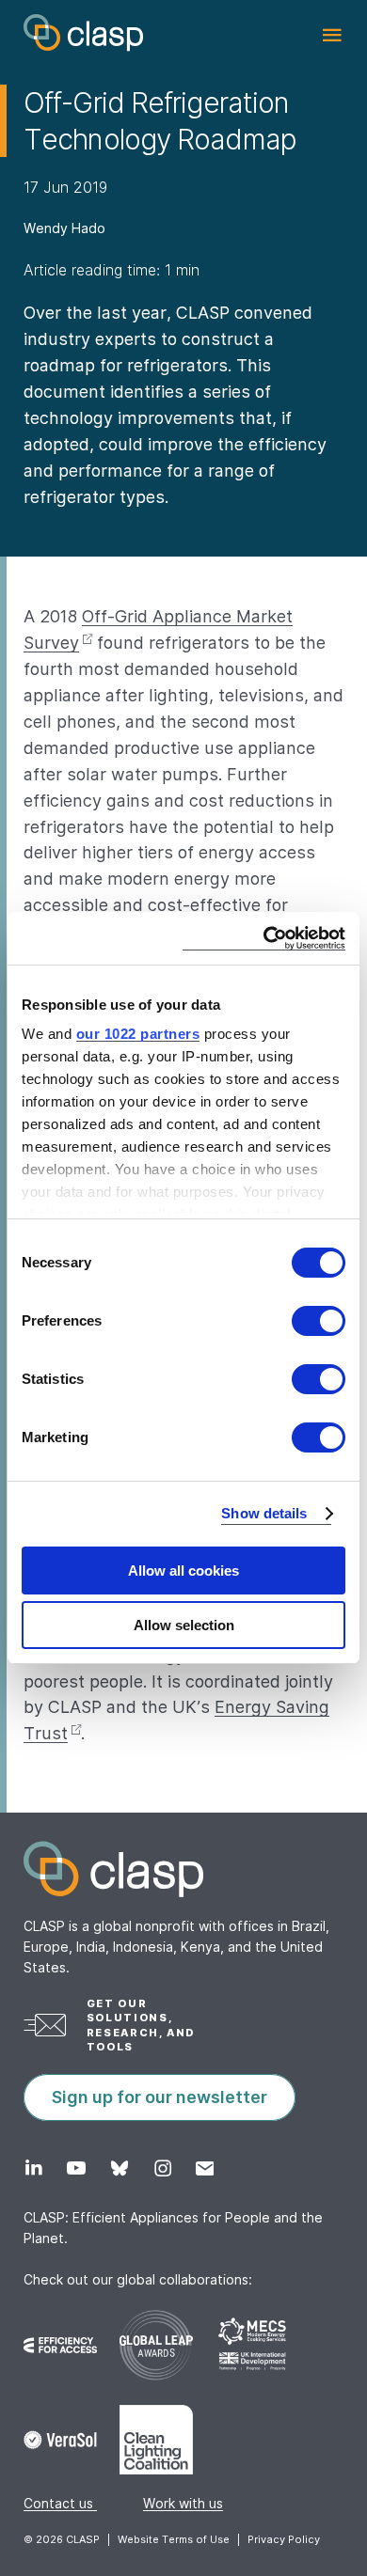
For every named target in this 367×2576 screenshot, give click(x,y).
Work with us (183, 2503)
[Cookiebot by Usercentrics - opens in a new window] (264, 938)
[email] (205, 2168)
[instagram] (162, 2168)
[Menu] (332, 36)
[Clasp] (183, 1869)
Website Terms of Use (174, 2539)
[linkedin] (33, 2168)
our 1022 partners (138, 1034)
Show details (264, 1513)
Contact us (60, 2503)
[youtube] (76, 2168)
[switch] (319, 1321)
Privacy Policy (284, 2539)
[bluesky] (119, 2168)
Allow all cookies (183, 1571)
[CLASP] (83, 33)
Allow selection (184, 1625)
